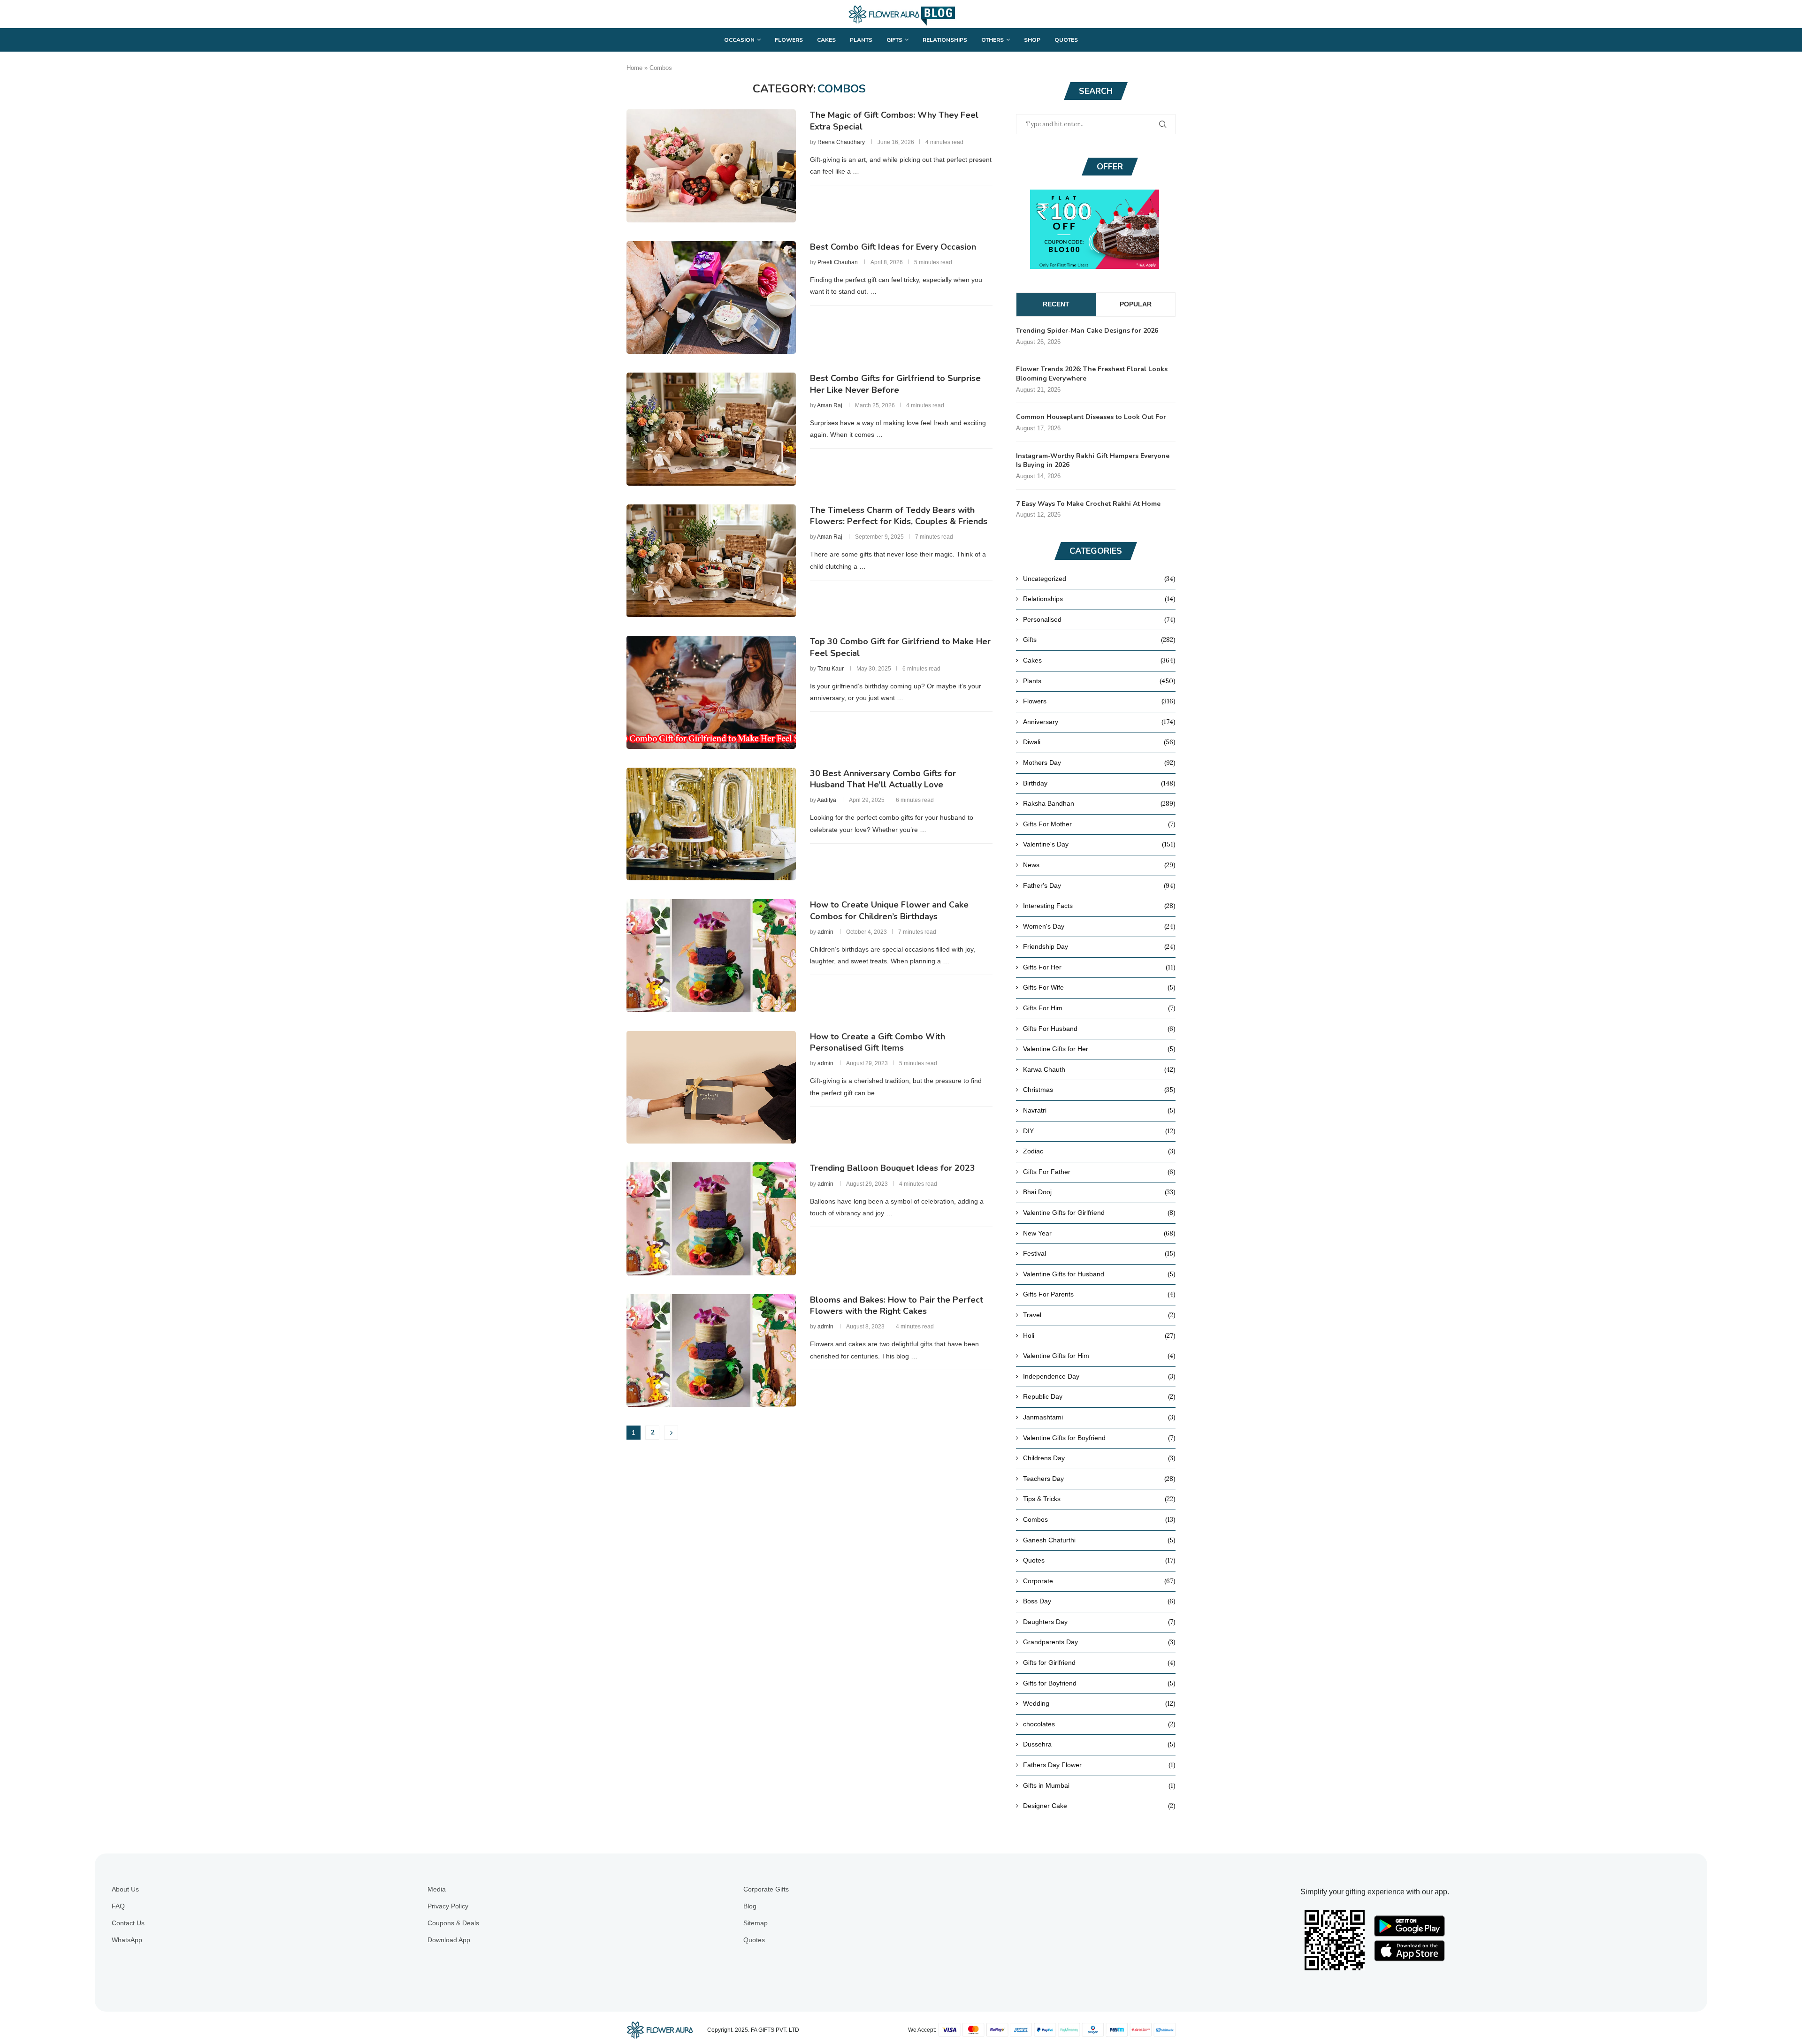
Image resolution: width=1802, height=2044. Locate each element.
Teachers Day (1099, 1479)
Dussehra (1099, 1744)
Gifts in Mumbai (1099, 1785)
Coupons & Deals (453, 1923)
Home (634, 68)
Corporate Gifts (766, 1889)
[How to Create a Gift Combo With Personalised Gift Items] (711, 1087)
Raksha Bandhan (1099, 803)
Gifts (894, 40)
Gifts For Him (1099, 1008)
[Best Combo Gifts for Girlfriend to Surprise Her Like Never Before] (711, 429)
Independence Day (1099, 1376)
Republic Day (1099, 1396)
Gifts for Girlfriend (1099, 1663)
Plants (861, 40)
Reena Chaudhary (841, 142)
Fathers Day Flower (1099, 1765)
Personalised (1099, 619)
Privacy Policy (448, 1906)
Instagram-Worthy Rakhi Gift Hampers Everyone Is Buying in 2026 (1093, 461)
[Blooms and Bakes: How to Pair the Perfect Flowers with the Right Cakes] (711, 1350)
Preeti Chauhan (838, 262)
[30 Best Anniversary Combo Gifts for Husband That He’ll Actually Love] (711, 824)
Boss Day (1099, 1601)
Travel (1099, 1315)
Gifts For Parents (1099, 1294)
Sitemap (756, 1923)
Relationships (945, 40)
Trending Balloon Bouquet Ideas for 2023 (893, 1168)
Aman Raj (830, 405)
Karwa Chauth (1099, 1069)
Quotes (1066, 40)
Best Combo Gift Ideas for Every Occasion (893, 247)
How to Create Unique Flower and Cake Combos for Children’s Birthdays (889, 910)
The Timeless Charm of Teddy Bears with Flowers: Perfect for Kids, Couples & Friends (899, 516)
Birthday (1099, 783)
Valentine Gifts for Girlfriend (1099, 1213)
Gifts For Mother (1099, 824)
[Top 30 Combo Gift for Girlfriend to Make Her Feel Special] (711, 692)
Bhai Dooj (1099, 1192)
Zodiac (1099, 1151)
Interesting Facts (1099, 906)
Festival (1099, 1253)
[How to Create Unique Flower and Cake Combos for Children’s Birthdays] (711, 955)
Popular (1136, 304)
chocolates (1099, 1724)
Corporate (1099, 1581)
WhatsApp (127, 1940)
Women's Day (1099, 926)
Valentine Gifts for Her (1099, 1049)
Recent (1056, 304)
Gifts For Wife (1099, 987)
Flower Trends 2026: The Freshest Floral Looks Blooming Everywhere (1092, 374)
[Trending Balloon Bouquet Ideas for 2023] (711, 1219)
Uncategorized (1099, 579)
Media (437, 1889)
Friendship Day (1099, 946)
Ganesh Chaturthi (1099, 1540)
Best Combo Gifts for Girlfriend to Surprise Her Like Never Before (895, 384)
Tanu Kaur (831, 669)
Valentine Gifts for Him (1099, 1356)
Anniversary (1099, 722)
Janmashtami (1099, 1417)
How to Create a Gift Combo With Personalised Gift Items (878, 1042)
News (1099, 865)
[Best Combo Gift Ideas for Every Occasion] (711, 297)
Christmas (1099, 1090)
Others (993, 40)
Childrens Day (1099, 1458)
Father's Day (1099, 885)
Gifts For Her (1099, 967)
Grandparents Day (1099, 1642)
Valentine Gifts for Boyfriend (1099, 1438)
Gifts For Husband (1099, 1029)
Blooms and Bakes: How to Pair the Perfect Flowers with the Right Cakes (897, 1305)
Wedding (1099, 1703)
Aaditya (827, 800)
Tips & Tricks (1099, 1499)
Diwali (1099, 742)
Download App (449, 1940)
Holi (1099, 1335)
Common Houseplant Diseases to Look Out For (1091, 417)
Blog (750, 1906)
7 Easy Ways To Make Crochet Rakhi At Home (1088, 504)
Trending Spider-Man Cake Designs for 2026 (1087, 331)
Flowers (789, 40)
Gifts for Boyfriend (1099, 1683)
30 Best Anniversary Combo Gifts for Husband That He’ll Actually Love (883, 779)
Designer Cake (1099, 1806)
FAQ (118, 1906)
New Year (1099, 1233)
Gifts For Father (1099, 1172)
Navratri (1099, 1110)
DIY (1099, 1131)
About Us (125, 1889)
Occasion (739, 40)
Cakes (826, 40)
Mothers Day (1099, 763)
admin (825, 932)
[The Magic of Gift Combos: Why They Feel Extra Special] (711, 166)
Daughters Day (1099, 1622)
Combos (1099, 1519)
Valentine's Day (1099, 844)
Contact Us (128, 1923)
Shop (1032, 40)
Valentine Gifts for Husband (1099, 1274)
